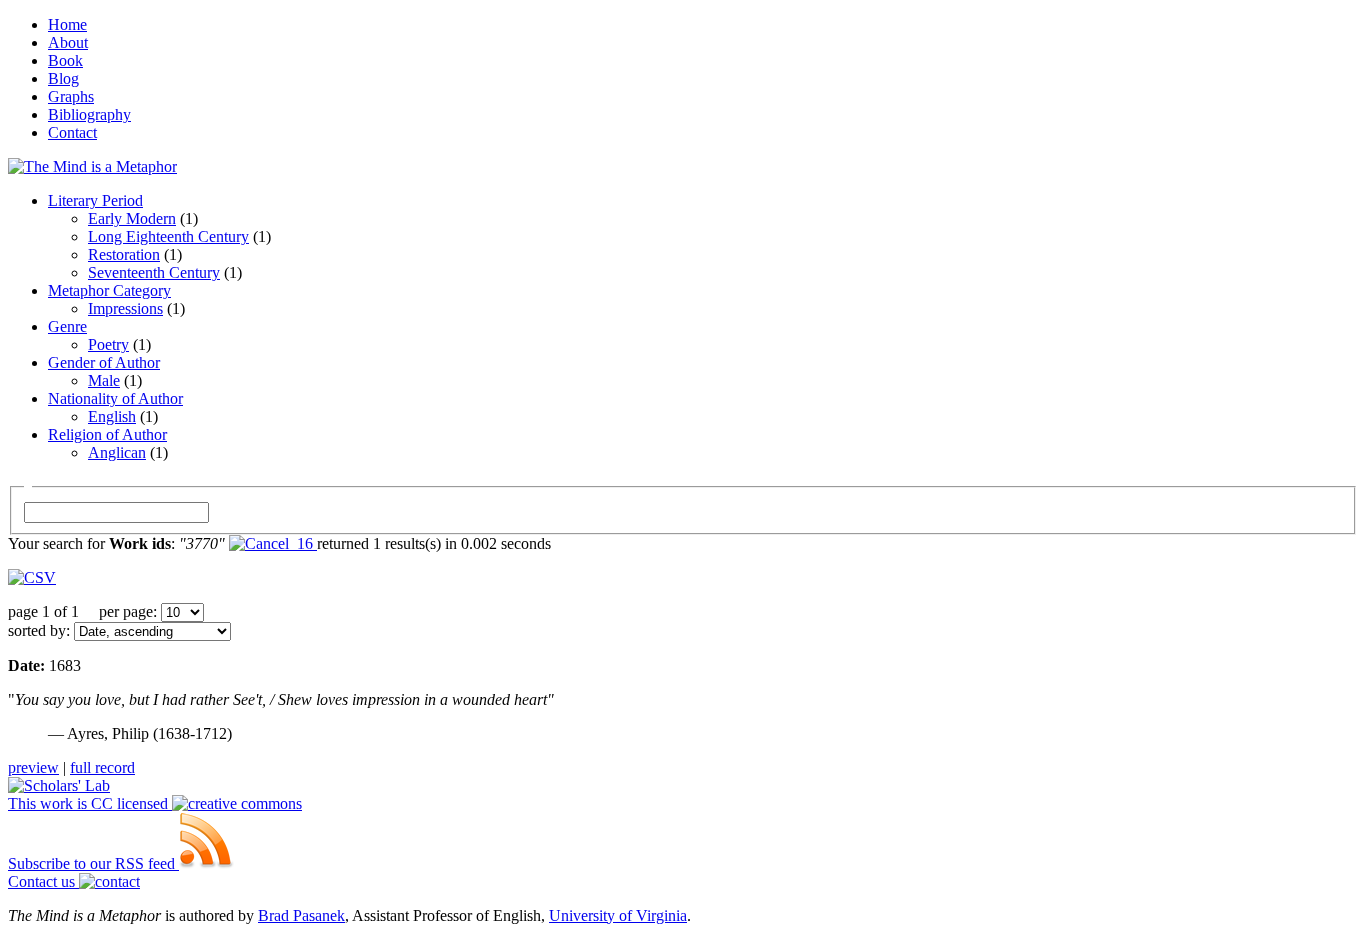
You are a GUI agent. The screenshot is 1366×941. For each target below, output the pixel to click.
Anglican (117, 452)
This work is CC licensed (90, 803)
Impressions (125, 308)
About (68, 42)
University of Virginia (618, 915)
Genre (67, 326)
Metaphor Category (109, 290)
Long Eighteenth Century (168, 236)
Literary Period (95, 200)
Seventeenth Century (154, 272)
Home (67, 24)
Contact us (43, 881)
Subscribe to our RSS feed (93, 863)
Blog (63, 78)
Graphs (71, 96)
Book (65, 60)
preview (33, 767)
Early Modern (132, 218)
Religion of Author (107, 434)
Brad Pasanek (301, 915)
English (112, 416)
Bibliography (89, 114)
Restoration (124, 254)
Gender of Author (104, 362)
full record (102, 767)
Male (104, 380)
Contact (72, 132)
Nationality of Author (115, 398)
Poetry (108, 344)
